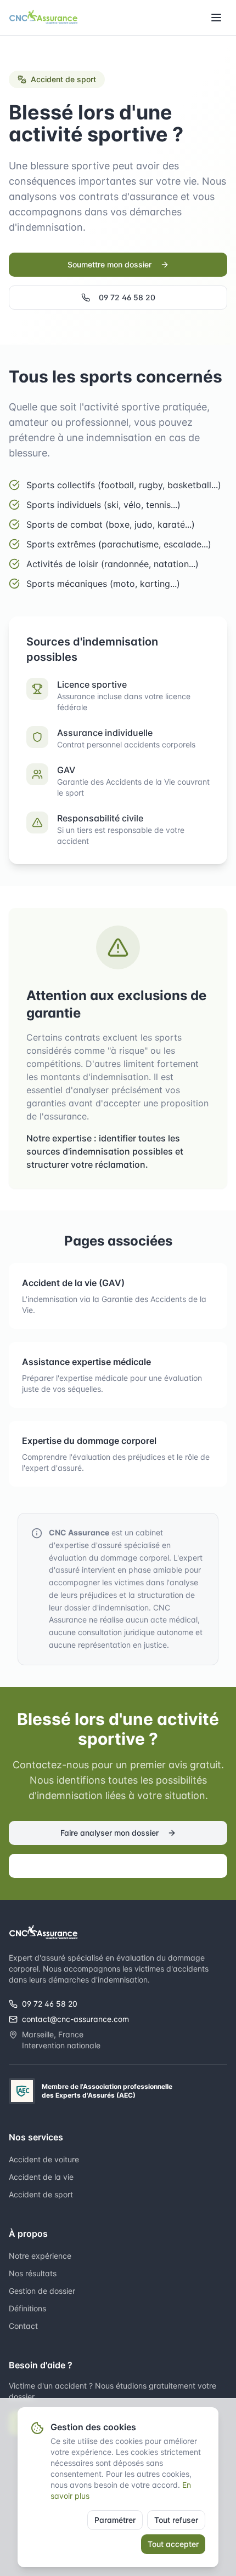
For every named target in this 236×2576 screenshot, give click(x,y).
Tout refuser (176, 2520)
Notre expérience (40, 2256)
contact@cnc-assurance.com (75, 2019)
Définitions (27, 2308)
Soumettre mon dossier (109, 264)
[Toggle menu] (216, 18)
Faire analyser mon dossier (109, 1833)
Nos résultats (33, 2273)
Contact (23, 2326)
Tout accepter (173, 2544)
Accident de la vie (41, 2177)
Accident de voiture (44, 2159)
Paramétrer (115, 2520)
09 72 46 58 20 (127, 297)
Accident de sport (41, 2194)
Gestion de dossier (42, 2291)
